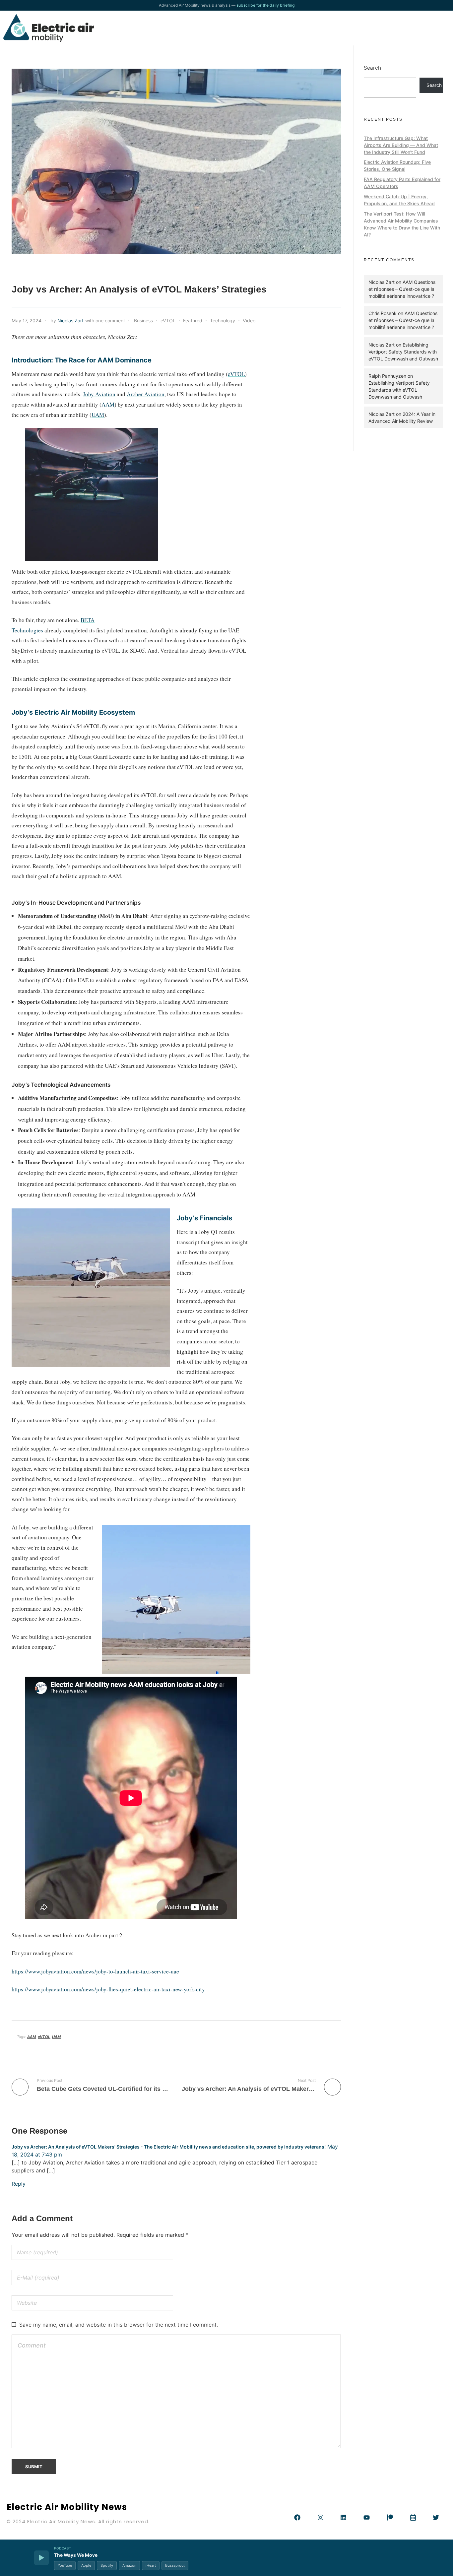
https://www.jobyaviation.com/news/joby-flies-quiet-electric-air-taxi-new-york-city (108, 1989)
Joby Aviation (99, 394)
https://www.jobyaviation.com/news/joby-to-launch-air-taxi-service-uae (95, 1971)
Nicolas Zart (70, 321)
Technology (223, 321)
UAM (98, 415)
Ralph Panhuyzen (387, 376)
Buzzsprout (175, 2565)
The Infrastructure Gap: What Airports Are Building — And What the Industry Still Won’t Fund (401, 145)
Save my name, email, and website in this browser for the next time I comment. (119, 2325)
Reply (19, 2184)
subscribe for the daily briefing (265, 5)
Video (249, 321)
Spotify (107, 2565)
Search (372, 68)
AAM (108, 404)
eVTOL (168, 321)
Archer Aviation (146, 394)
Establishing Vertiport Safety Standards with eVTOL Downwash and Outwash (403, 352)
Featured (193, 321)
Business (143, 321)
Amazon (129, 2565)
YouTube (65, 2565)
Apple (86, 2565)
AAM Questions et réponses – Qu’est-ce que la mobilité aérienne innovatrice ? (402, 289)
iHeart (151, 2565)
